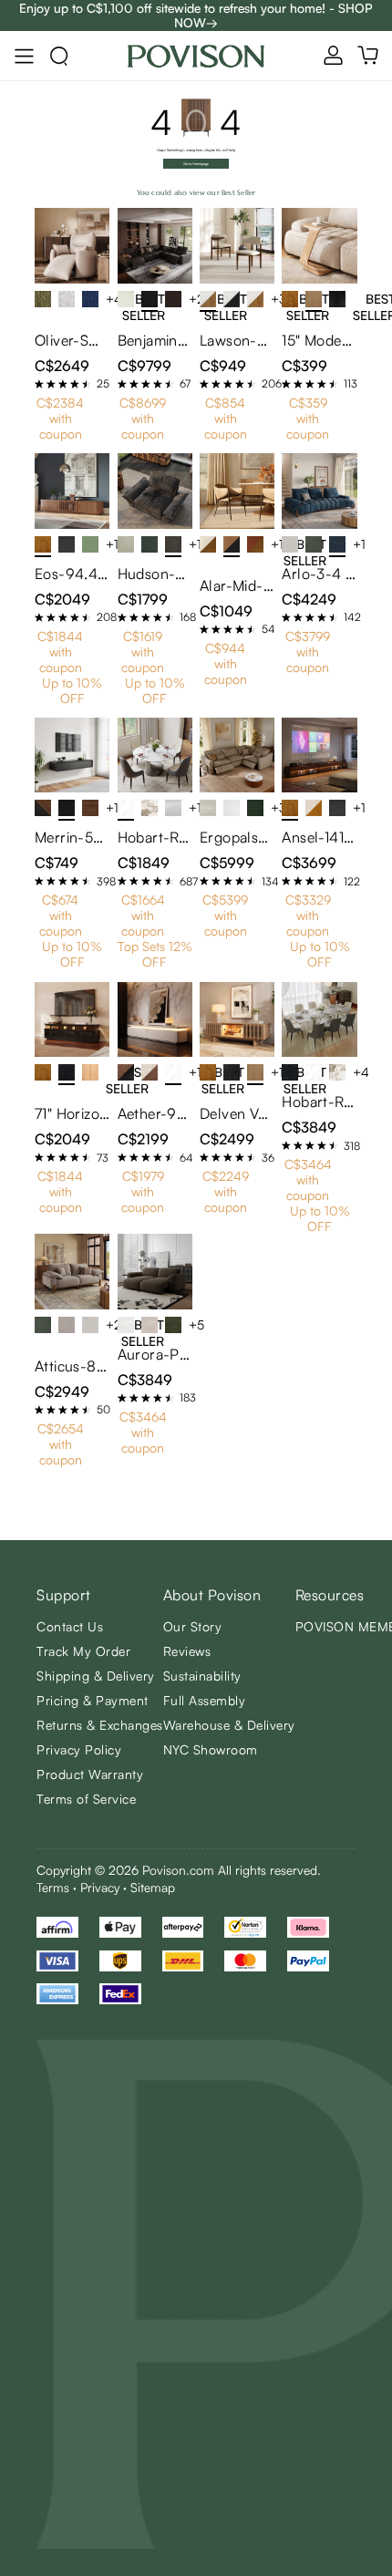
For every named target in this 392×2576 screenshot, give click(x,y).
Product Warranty (90, 1774)
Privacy (100, 1887)
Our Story (193, 1626)
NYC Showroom (211, 1749)
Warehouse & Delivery (229, 1725)
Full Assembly (205, 1700)
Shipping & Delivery (96, 1676)
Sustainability (202, 1676)
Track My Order (83, 1651)
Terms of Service (86, 1799)
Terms (53, 1887)
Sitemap (153, 1887)
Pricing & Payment (93, 1700)
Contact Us (70, 1626)
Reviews (187, 1651)
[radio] (39, 384)
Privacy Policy (79, 1749)
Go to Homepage (196, 164)
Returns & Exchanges (100, 1725)
